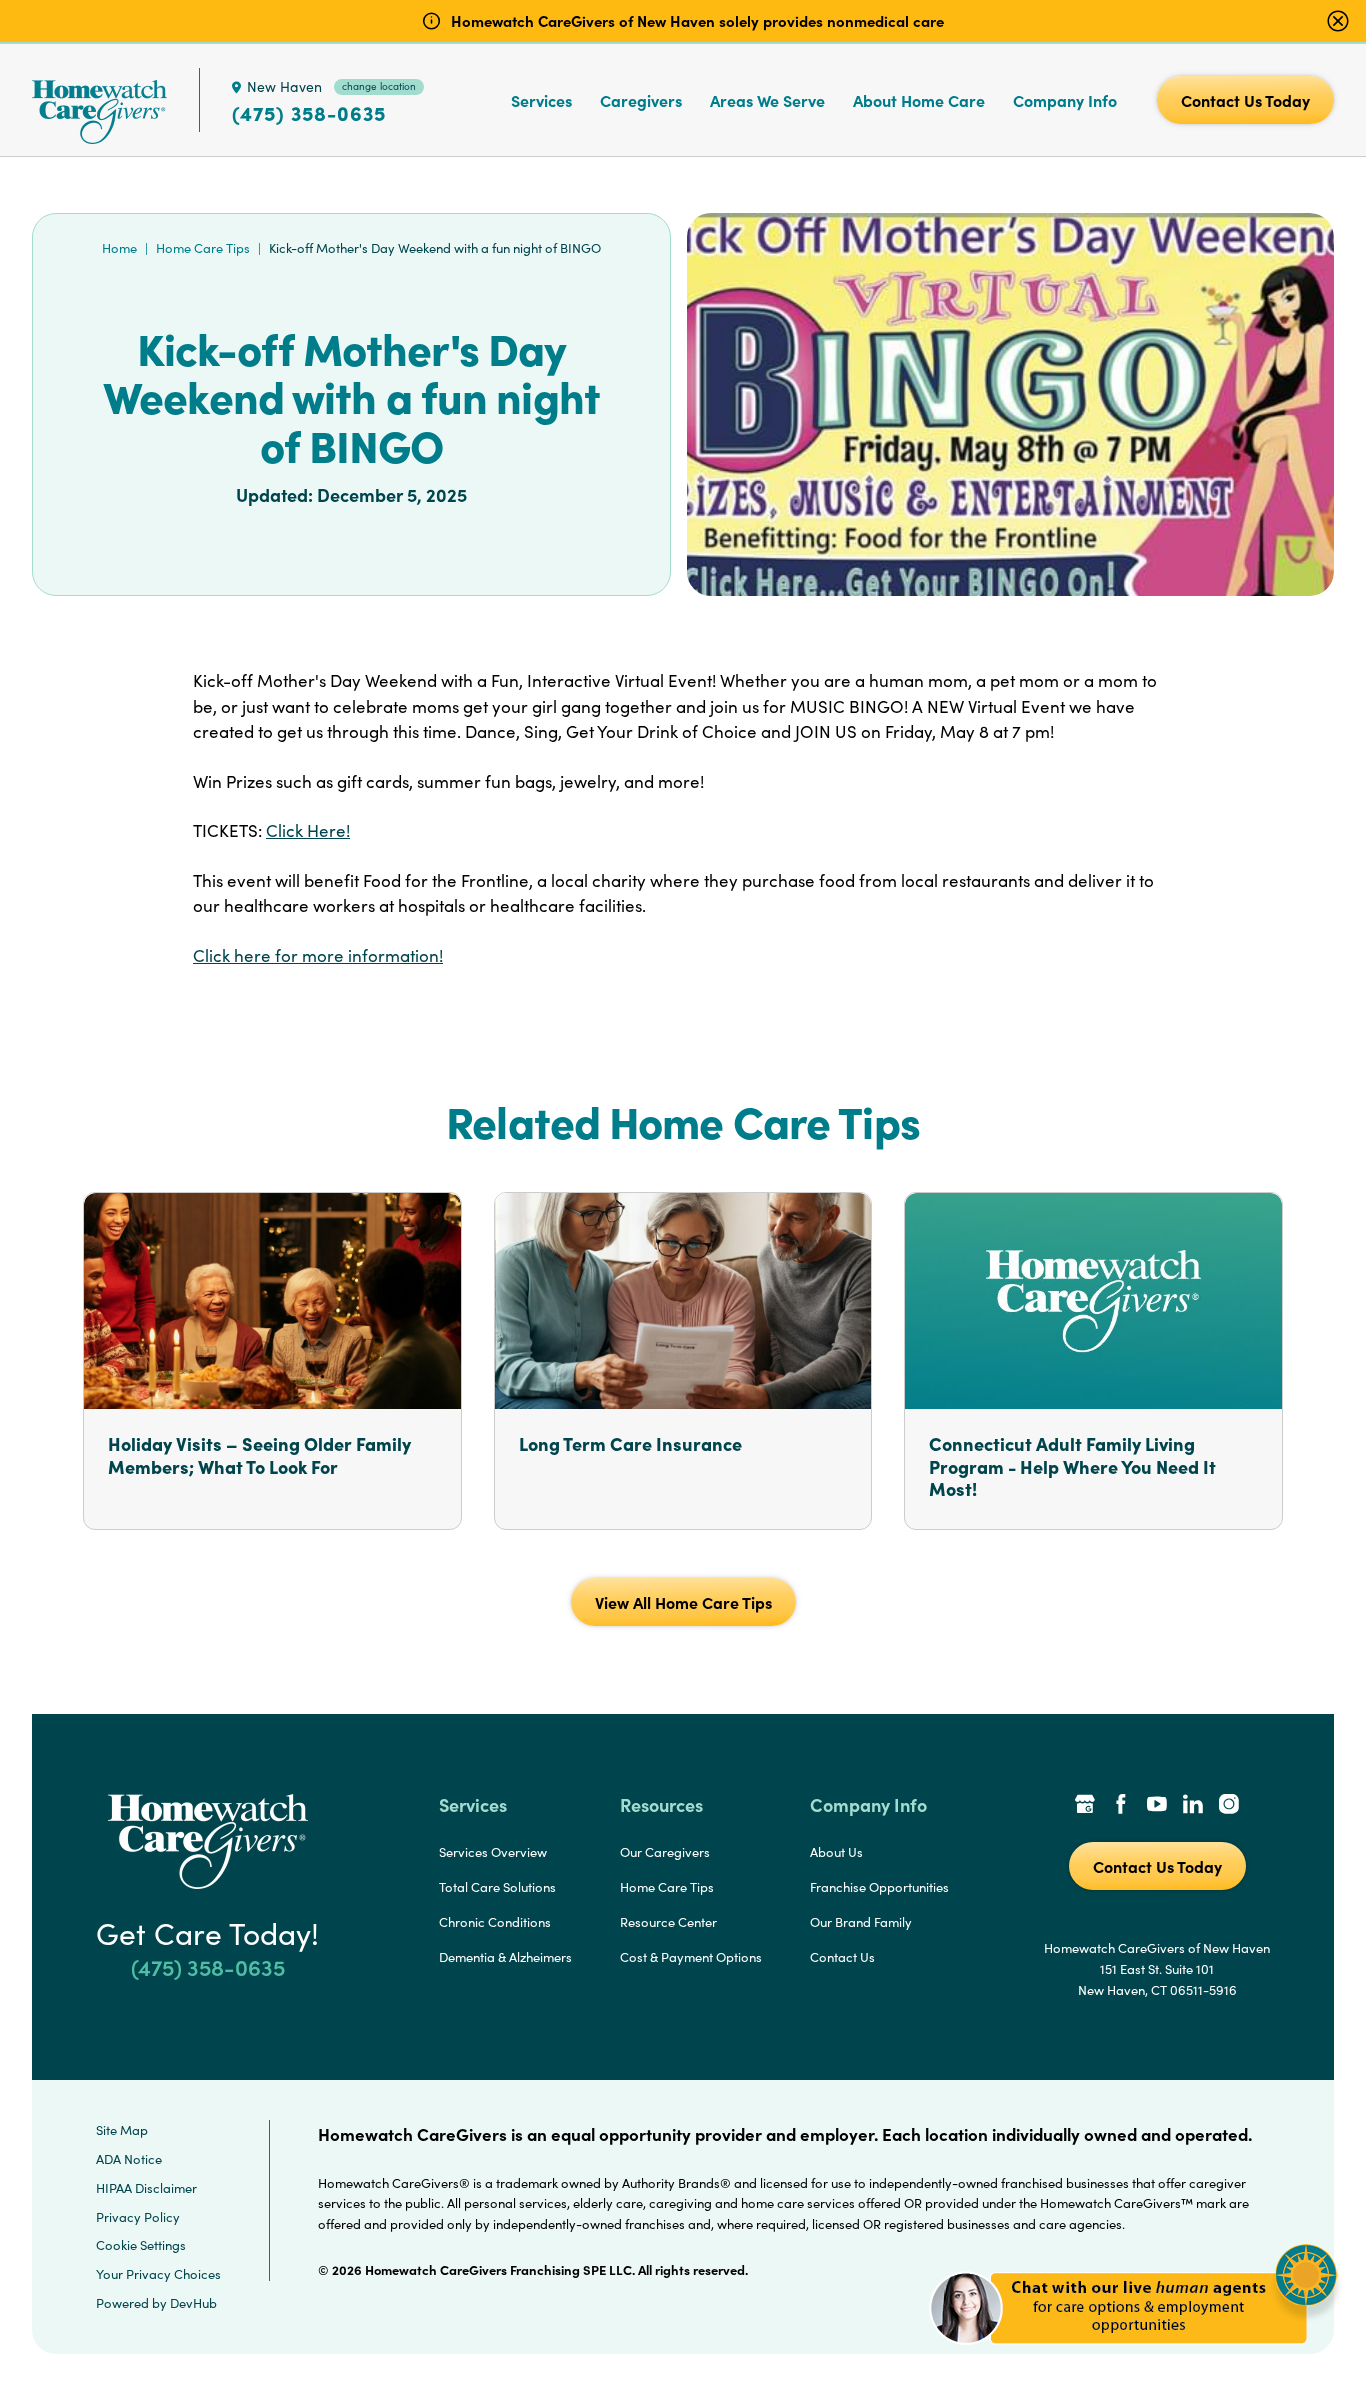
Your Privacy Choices (158, 2274)
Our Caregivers (665, 1852)
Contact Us (842, 1957)
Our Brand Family (861, 1922)
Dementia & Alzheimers (505, 1957)
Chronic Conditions (495, 1922)
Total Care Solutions (497, 1887)
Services (541, 100)
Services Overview (493, 1852)
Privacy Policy (138, 2217)
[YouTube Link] (1157, 1806)
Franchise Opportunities (879, 1887)
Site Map (122, 2130)
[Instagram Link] (1229, 1806)
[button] (1133, 2355)
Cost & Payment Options (691, 1957)
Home (119, 248)
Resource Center (668, 1922)
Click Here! (308, 830)
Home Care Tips (203, 248)
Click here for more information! (318, 955)
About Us (836, 1852)
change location (379, 86)
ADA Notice (129, 2159)
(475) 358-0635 (309, 113)
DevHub (193, 2303)
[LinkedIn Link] (1193, 1806)
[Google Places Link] (1085, 1806)
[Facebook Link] (1121, 1806)
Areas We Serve (767, 100)
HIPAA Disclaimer (146, 2188)
